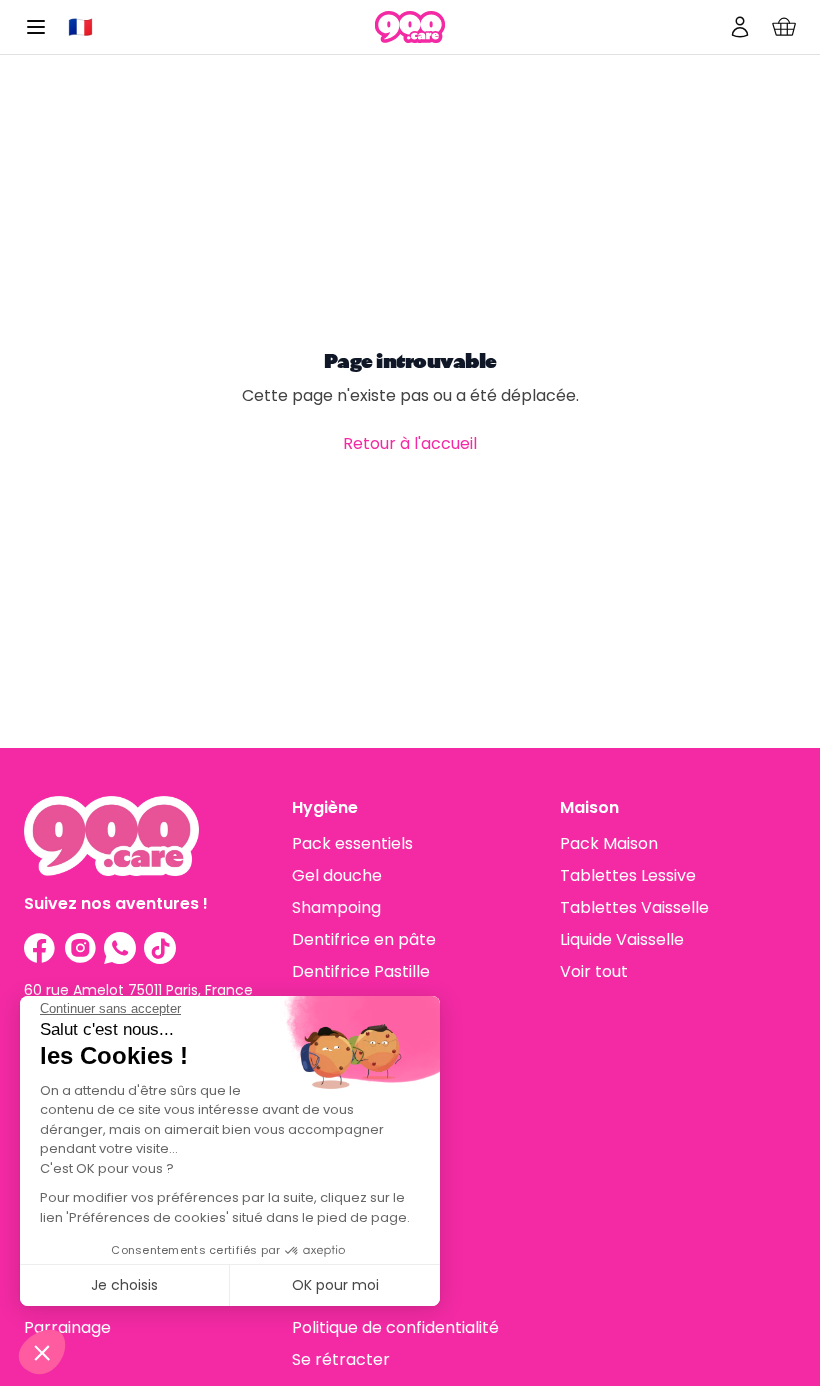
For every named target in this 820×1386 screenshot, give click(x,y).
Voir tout (594, 971)
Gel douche (337, 875)
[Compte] (740, 27)
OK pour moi (335, 1285)
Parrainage (67, 1327)
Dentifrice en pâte (364, 939)
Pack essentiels (352, 843)
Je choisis (124, 1285)
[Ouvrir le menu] (36, 27)
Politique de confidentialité (395, 1327)
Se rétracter (341, 1359)
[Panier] (784, 27)
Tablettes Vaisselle (634, 907)
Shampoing (336, 907)
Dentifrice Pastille (361, 971)
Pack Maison (609, 843)
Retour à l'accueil (410, 443)
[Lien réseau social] (40, 948)
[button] (42, 1352)
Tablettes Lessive (628, 875)
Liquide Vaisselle (622, 939)
